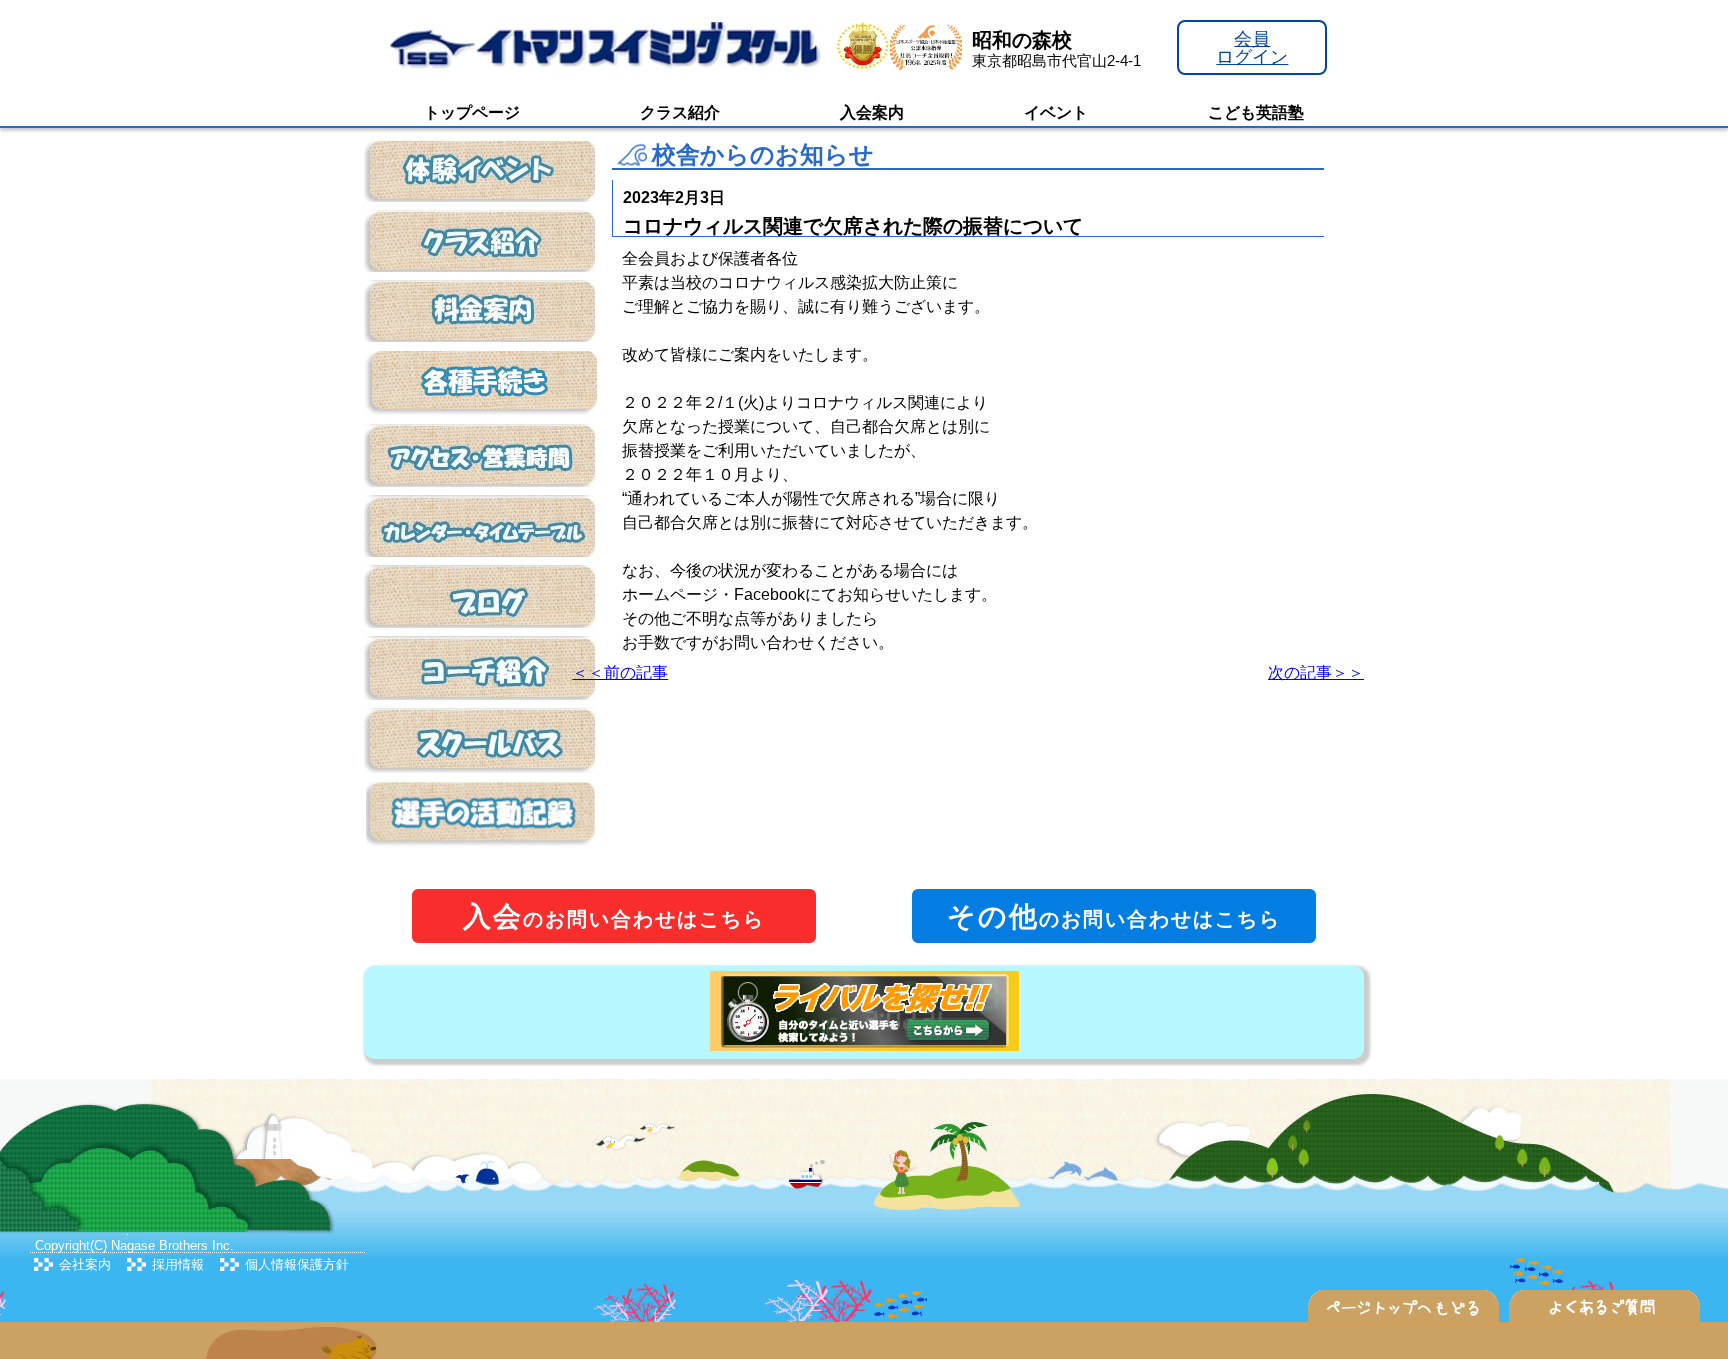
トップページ (472, 112)
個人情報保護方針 (297, 1264)
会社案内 (85, 1264)
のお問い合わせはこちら (614, 916)
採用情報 (178, 1264)
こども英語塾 (1256, 112)
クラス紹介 (680, 112)
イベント (1056, 112)
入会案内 (872, 112)
